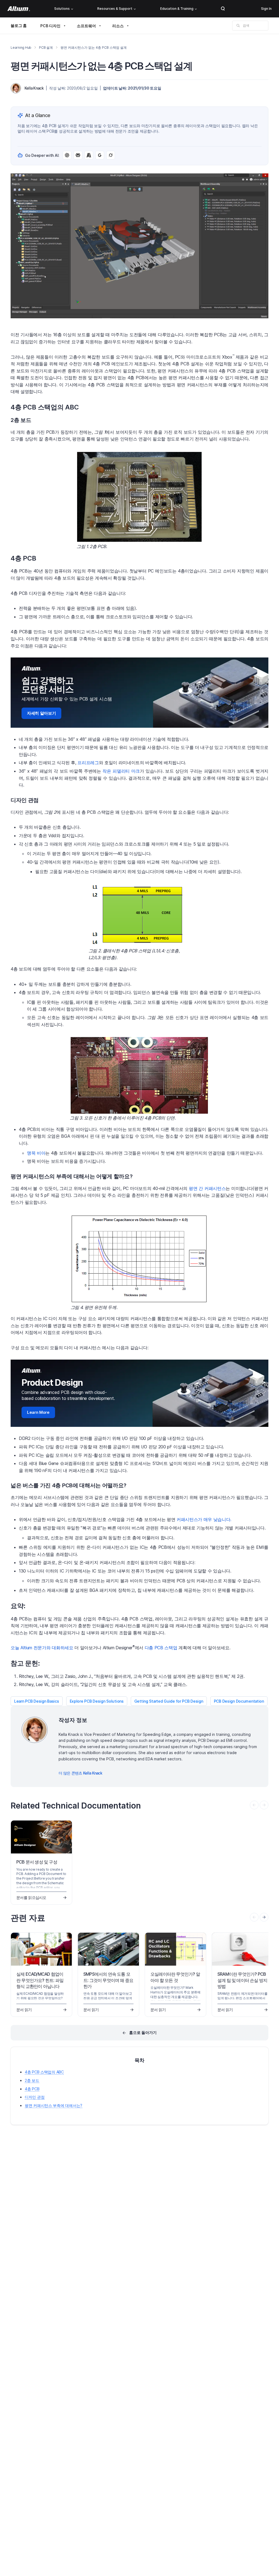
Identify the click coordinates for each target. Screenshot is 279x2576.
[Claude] (89, 155)
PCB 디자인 (50, 26)
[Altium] (19, 9)
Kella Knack (34, 88)
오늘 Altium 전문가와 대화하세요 (42, 1648)
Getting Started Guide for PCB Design (169, 1701)
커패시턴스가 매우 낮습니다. (204, 1519)
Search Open (223, 9)
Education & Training (177, 9)
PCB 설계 (46, 48)
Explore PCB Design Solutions (97, 1701)
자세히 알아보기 (41, 713)
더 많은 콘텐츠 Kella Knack (80, 1773)
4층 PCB (32, 2089)
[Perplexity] (78, 155)
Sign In (266, 9)
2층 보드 (32, 2080)
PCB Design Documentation (239, 1701)
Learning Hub (21, 48)
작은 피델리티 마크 (121, 771)
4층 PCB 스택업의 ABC (44, 2072)
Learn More (38, 1412)
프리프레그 (88, 763)
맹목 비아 (36, 1153)
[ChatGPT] (67, 155)
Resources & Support (115, 9)
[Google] (100, 155)
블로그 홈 (19, 25)
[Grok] (111, 155)
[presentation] (264, 1917)
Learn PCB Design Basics (37, 1701)
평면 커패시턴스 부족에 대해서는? (54, 2105)
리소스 (118, 26)
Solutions (62, 9)
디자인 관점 (35, 2097)
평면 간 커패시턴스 (207, 1188)
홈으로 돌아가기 (143, 2032)
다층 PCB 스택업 (161, 1648)
